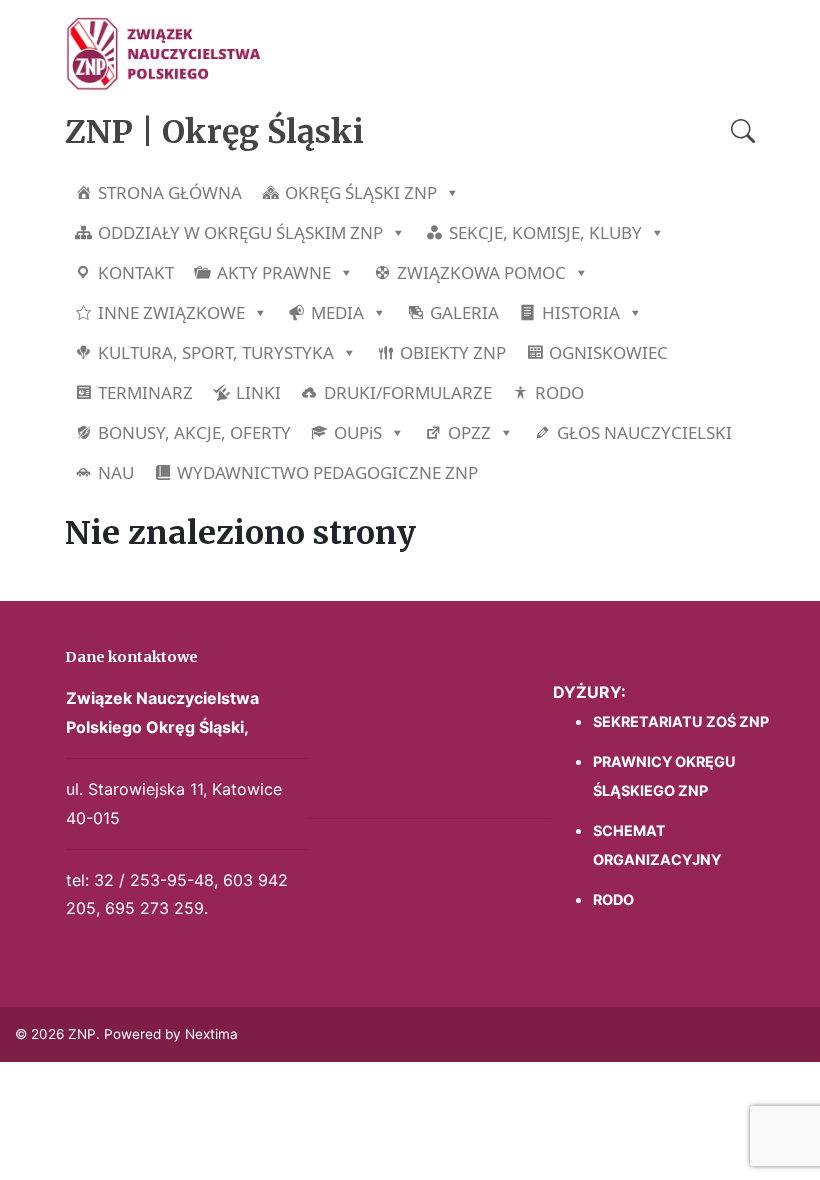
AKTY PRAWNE (274, 272)
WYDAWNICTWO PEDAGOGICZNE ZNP (327, 472)
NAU (116, 472)
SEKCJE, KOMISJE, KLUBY (545, 232)
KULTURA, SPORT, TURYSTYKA (216, 352)
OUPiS (358, 432)
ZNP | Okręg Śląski (214, 132)
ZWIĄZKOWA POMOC (481, 272)
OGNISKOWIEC (608, 352)
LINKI (258, 392)
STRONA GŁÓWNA (170, 192)
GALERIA (464, 312)
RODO (559, 392)
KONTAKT (136, 272)
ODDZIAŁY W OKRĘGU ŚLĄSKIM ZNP (240, 232)
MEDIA (337, 312)
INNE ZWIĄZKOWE (171, 312)
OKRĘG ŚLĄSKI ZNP (361, 192)
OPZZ (469, 432)
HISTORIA (581, 312)
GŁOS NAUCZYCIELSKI (644, 432)
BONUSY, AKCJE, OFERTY (194, 432)
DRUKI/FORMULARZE (408, 392)
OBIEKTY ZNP (453, 352)
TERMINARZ (145, 392)
